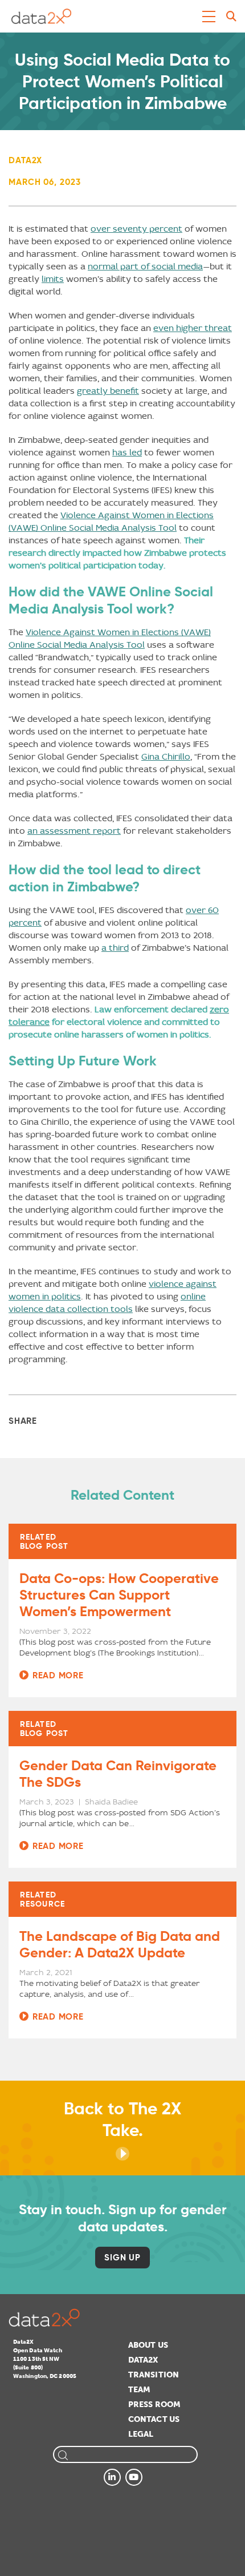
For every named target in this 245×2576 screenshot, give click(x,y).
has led (127, 452)
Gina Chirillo (166, 756)
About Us (148, 2345)
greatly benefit (108, 391)
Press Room (154, 2405)
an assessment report (74, 831)
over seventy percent (136, 229)
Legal (141, 2434)
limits (53, 279)
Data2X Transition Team (154, 2375)
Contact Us (154, 2419)
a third (115, 948)
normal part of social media (145, 266)
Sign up (122, 2257)
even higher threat (193, 328)
